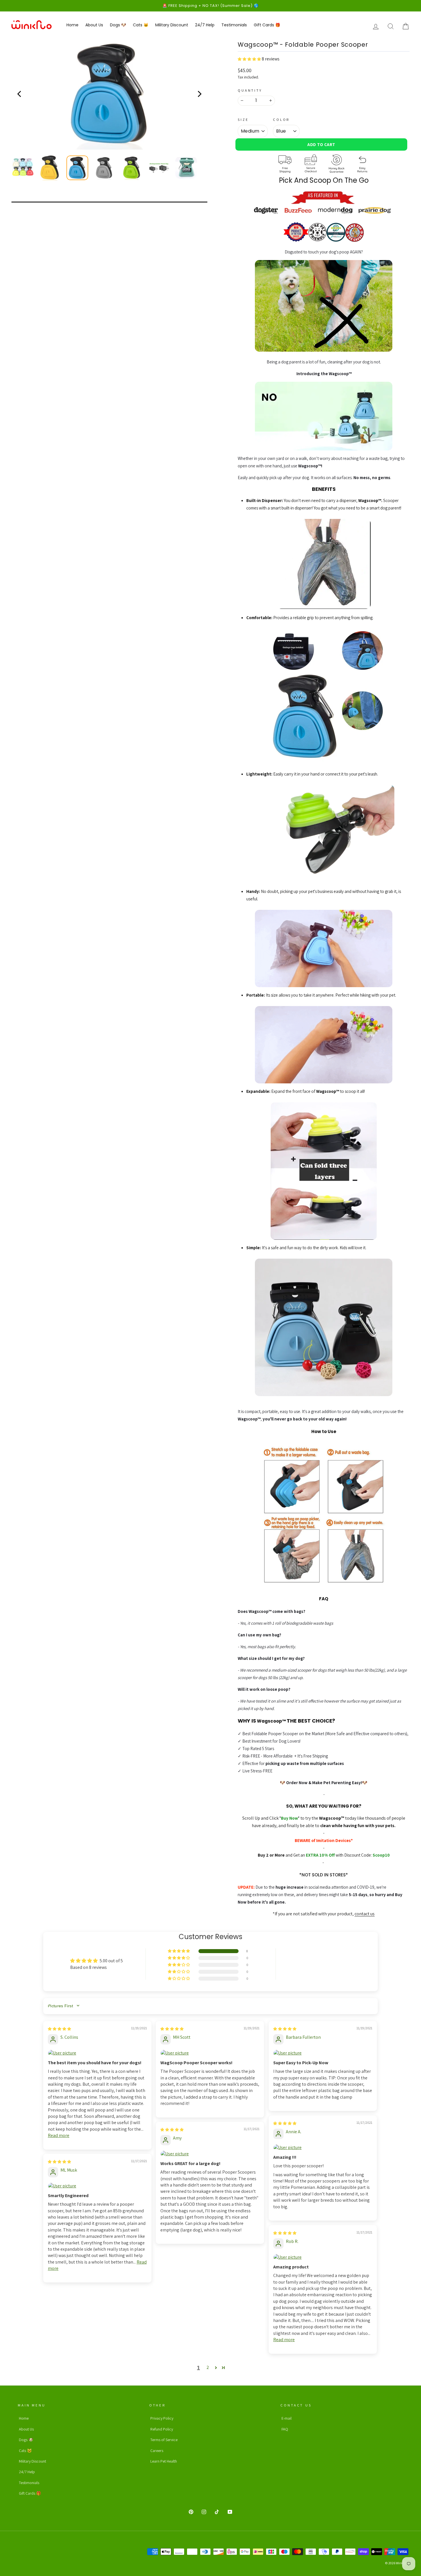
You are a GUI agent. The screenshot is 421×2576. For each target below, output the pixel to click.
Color (281, 120)
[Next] (199, 94)
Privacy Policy (162, 2418)
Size (243, 120)
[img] (59, 2029)
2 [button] (208, 2367)
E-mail (287, 2418)
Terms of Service (164, 2440)
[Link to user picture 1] (97, 2053)
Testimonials (234, 25)
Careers (157, 2451)
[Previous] (20, 94)
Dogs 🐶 (118, 25)
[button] (250, 59)
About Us (94, 25)
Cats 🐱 (141, 25)
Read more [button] (59, 2135)
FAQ (285, 2429)
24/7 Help (205, 25)
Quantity (250, 90)
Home (72, 25)
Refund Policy (162, 2429)
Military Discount (172, 25)
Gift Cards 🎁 (267, 25)
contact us (365, 1914)
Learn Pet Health (164, 2461)
